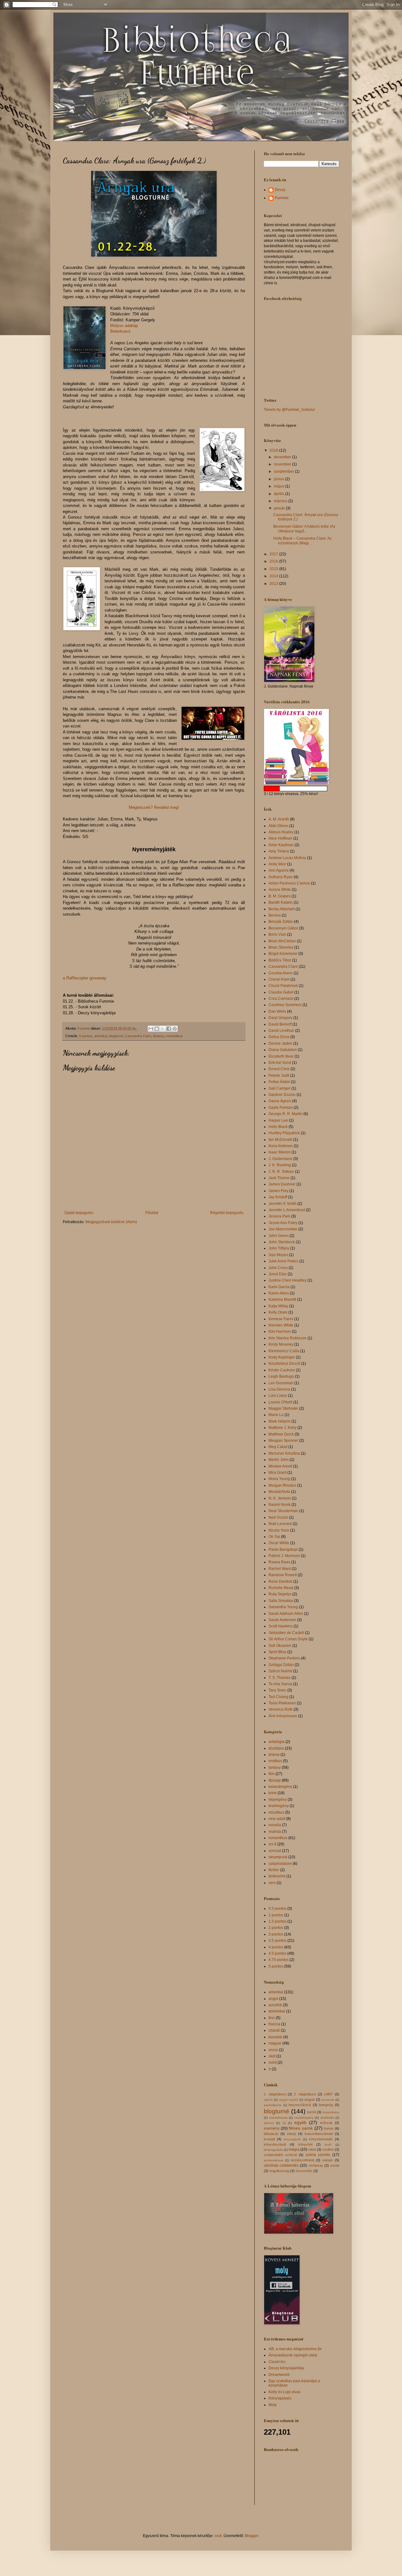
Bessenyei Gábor (283, 928)
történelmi (277, 1876)
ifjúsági (275, 1780)
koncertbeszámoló (319, 2134)
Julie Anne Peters (283, 1261)
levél (328, 2145)
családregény (304, 2118)
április (280, 494)
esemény (272, 2128)
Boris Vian (277, 934)
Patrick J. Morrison (284, 1556)
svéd (273, 2062)
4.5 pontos (277, 1953)
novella (275, 1825)
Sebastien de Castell (286, 1633)
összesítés (304, 2171)
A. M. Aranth (279, 819)
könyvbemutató (321, 2139)
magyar (275, 2043)
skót (272, 2056)
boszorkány (331, 2112)
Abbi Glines (278, 826)
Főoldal (152, 1213)
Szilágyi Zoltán (281, 1665)
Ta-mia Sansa (280, 1684)
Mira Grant (277, 1473)
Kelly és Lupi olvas (285, 2392)
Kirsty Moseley (281, 1344)
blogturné (116, 1036)
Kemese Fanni (281, 1319)
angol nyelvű (289, 2100)
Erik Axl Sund (280, 1063)
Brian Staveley (281, 947)
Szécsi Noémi (280, 1671)
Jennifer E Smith (282, 1204)
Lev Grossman (281, 1383)
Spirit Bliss (277, 1652)
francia (274, 2024)
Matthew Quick (281, 1434)
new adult (277, 1819)
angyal (309, 2099)
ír (270, 2069)
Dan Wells (277, 1011)
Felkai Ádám (279, 1082)
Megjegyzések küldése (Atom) (111, 1222)
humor (329, 2128)
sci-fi (272, 1844)
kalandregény (280, 1787)
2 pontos (276, 1928)
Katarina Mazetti (282, 1299)
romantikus (174, 1036)
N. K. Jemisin (280, 1498)
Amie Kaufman (281, 845)
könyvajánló (292, 2139)
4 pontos (276, 1947)
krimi (273, 1793)
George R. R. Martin (285, 1114)
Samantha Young (283, 1607)
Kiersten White (281, 1325)
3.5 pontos (277, 1941)
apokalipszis (273, 2105)
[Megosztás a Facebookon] (169, 1029)
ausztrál (275, 2005)
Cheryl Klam (279, 979)
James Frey (278, 1191)
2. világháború (305, 2094)
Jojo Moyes (278, 1255)
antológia (277, 1742)
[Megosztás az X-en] (163, 1029)
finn (272, 2018)
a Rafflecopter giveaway (85, 978)
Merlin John (279, 1460)
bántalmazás (278, 2118)
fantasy (158, 1036)
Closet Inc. (277, 2362)
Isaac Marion (280, 1152)
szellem (328, 2149)
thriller (274, 1870)
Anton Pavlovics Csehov (289, 883)
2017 (274, 554)
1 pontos (276, 1915)
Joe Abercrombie (283, 1229)
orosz (273, 2050)
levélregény (279, 1806)
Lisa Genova (279, 1389)
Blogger (252, 2536)
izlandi (274, 2030)
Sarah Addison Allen (286, 1614)
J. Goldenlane (280, 1159)
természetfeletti (302, 2160)
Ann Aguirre (279, 870)
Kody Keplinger (282, 1357)
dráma (274, 1755)
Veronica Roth (281, 1709)
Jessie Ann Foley (283, 1223)
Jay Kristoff (278, 1197)
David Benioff (280, 1024)
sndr (218, 2536)
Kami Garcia (279, 1287)
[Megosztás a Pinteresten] (175, 1029)
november (283, 464)
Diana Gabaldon (283, 1050)
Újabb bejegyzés (79, 1213)
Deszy (280, 190)
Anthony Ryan (281, 877)
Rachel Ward (280, 1569)
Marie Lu (276, 1415)
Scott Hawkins (281, 1626)
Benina (275, 915)
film (272, 1774)
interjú (292, 2134)
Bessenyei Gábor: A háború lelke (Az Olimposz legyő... (304, 529)
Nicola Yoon (279, 1530)
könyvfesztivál (275, 2144)
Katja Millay (278, 1306)
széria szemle (318, 2155)
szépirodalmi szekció (280, 2155)
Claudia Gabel (281, 992)
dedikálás (327, 2118)
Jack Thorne (279, 1178)
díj (284, 2123)
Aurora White (280, 890)
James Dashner (282, 1184)
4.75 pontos (279, 1960)
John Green (279, 1236)
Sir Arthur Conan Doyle (288, 1639)
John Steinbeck (282, 1242)
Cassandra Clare (138, 1036)
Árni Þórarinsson (283, 1716)
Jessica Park (279, 1216)
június (280, 479)
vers (272, 1883)
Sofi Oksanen (280, 1646)
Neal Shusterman (283, 1511)
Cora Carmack (281, 999)
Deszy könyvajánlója (286, 2368)
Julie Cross (278, 1268)
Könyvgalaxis (280, 2398)
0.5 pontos (277, 1909)
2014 (274, 576)
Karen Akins (279, 1293)
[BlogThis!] (157, 1029)
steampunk (278, 1857)
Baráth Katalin (281, 902)
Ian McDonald (280, 1140)
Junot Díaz (278, 1274)
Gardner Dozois (282, 1095)
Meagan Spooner (283, 1440)
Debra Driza (279, 1037)
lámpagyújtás (273, 2150)
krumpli (269, 2139)
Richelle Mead (281, 1588)
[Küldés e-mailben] (151, 1029)
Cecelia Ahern (281, 973)
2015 (274, 569)
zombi (335, 2165)
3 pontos (276, 1934)
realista (275, 1832)
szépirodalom (280, 1864)
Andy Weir (277, 864)
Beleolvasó (120, 331)
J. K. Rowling (280, 1165)
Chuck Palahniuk (283, 986)
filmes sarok (301, 2128)
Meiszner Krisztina (284, 1453)
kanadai (275, 2037)
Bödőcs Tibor (280, 960)
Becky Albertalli (282, 909)
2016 (274, 561)
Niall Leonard (280, 1524)
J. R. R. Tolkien (281, 1172)
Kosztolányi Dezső (284, 1364)
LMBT (328, 2094)
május (280, 486)
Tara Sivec (277, 1690)
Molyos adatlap (124, 326)
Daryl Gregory (280, 1018)
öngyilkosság (279, 2171)
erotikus (275, 1761)
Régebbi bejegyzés (227, 1213)
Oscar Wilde (279, 1543)
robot (312, 2149)
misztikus (276, 1812)
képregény (278, 1800)
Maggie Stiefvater (283, 1408)
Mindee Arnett (280, 1466)
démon (269, 2123)
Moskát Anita (279, 1492)
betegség (326, 2105)
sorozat (275, 1851)
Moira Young (279, 1479)
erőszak (326, 2123)
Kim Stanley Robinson (288, 1338)
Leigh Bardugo (281, 1376)
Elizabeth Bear (281, 1056)
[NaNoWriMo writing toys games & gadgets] (301, 789)
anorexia (328, 2100)
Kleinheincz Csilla (284, 1351)
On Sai (274, 1537)
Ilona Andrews (281, 1146)
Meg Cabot (278, 1447)
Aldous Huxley (281, 832)
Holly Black (278, 1127)
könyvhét (305, 2144)
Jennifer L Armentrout (287, 1210)
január (280, 508)
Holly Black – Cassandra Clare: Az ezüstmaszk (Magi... (302, 541)
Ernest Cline (279, 1069)
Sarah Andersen (282, 1620)
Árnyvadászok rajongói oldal (293, 2355)
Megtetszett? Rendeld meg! (154, 807)
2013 (274, 584)
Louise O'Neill (280, 1402)
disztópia (276, 1748)
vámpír (328, 2160)
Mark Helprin (280, 1421)
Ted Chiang (278, 1697)
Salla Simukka (281, 1601)
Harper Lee (278, 1120)
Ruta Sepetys (280, 1594)
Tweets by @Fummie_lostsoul (289, 410)
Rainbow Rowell (283, 1575)
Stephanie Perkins (284, 1658)
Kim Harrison (280, 1332)
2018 (274, 450)
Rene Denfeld (280, 1582)
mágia (294, 2149)
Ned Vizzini (278, 1517)
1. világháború (275, 2094)
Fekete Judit (279, 1076)
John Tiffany (279, 1248)
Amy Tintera (279, 851)
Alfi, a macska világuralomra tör (295, 2349)
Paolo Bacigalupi (283, 1549)
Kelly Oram (278, 1312)
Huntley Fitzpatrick (284, 1133)
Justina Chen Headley (288, 1280)
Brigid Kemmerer (283, 954)
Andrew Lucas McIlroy (287, 858)
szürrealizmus (274, 2160)
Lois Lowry (278, 1396)
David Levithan (281, 1031)
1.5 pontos (277, 1921)
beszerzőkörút (300, 2105)
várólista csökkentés (281, 2165)
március (281, 501)
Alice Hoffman (280, 838)
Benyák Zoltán (281, 922)
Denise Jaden (280, 1043)
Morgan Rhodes (282, 1485)
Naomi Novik (280, 1505)
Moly (273, 2405)
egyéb (300, 2122)
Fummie (282, 198)
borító (312, 2112)
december (283, 457)
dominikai (277, 2011)
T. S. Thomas (280, 1678)
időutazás (271, 2134)
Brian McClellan (282, 941)
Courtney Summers (285, 1005)
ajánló (268, 2100)
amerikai (101, 1036)
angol (273, 1999)
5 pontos (86, 1036)
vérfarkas (316, 2165)
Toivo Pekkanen (282, 1703)
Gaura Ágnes (280, 1101)
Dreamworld (279, 2375)
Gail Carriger (280, 1088)
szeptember (284, 471)
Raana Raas (279, 1562)
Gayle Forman (281, 1108)
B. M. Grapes (280, 896)
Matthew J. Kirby (282, 1428)
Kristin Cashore (282, 1370)
